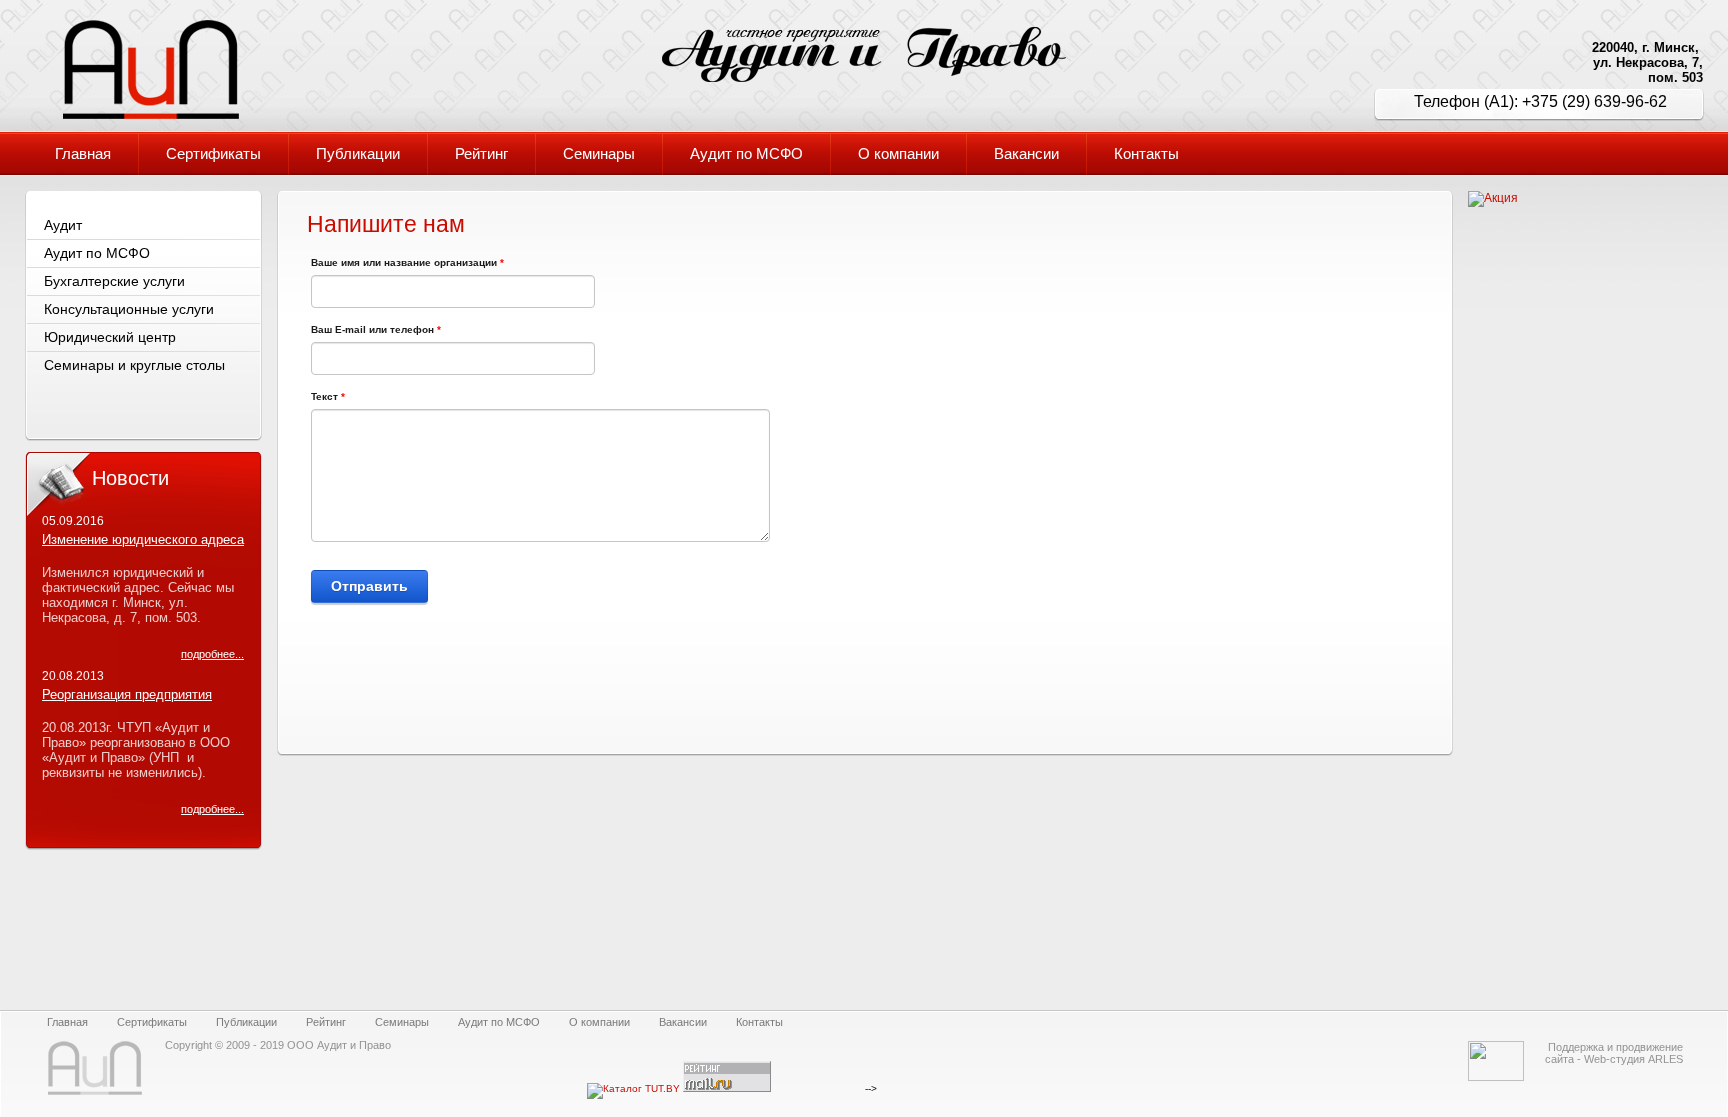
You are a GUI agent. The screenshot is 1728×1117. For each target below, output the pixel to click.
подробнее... (212, 654)
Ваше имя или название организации (407, 262)
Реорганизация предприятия (127, 694)
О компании (599, 1022)
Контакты (759, 1022)
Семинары (402, 1022)
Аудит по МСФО (499, 1022)
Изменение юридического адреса (143, 539)
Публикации (246, 1022)
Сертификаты (152, 1022)
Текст (328, 396)
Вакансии (683, 1022)
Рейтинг (326, 1022)
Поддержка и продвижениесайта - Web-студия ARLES (1614, 1053)
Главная (67, 1022)
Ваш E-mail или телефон (376, 329)
